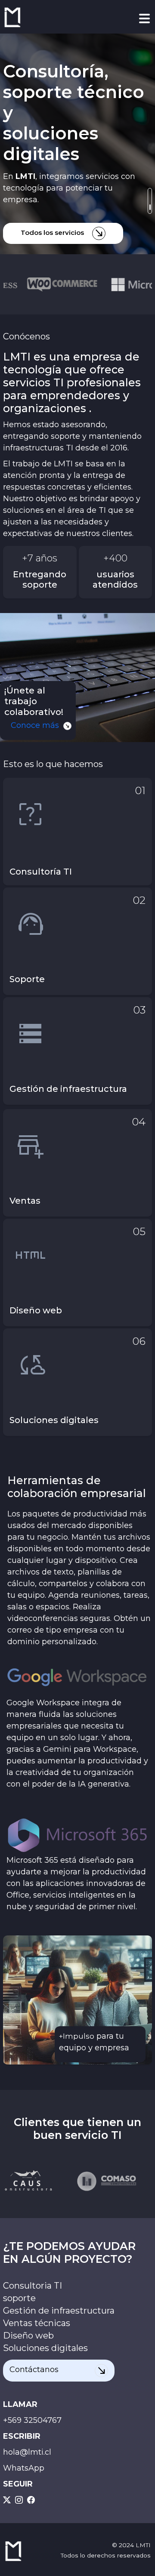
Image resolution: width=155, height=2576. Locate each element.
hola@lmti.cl (27, 2452)
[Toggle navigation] (144, 18)
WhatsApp (24, 2468)
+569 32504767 (32, 2420)
